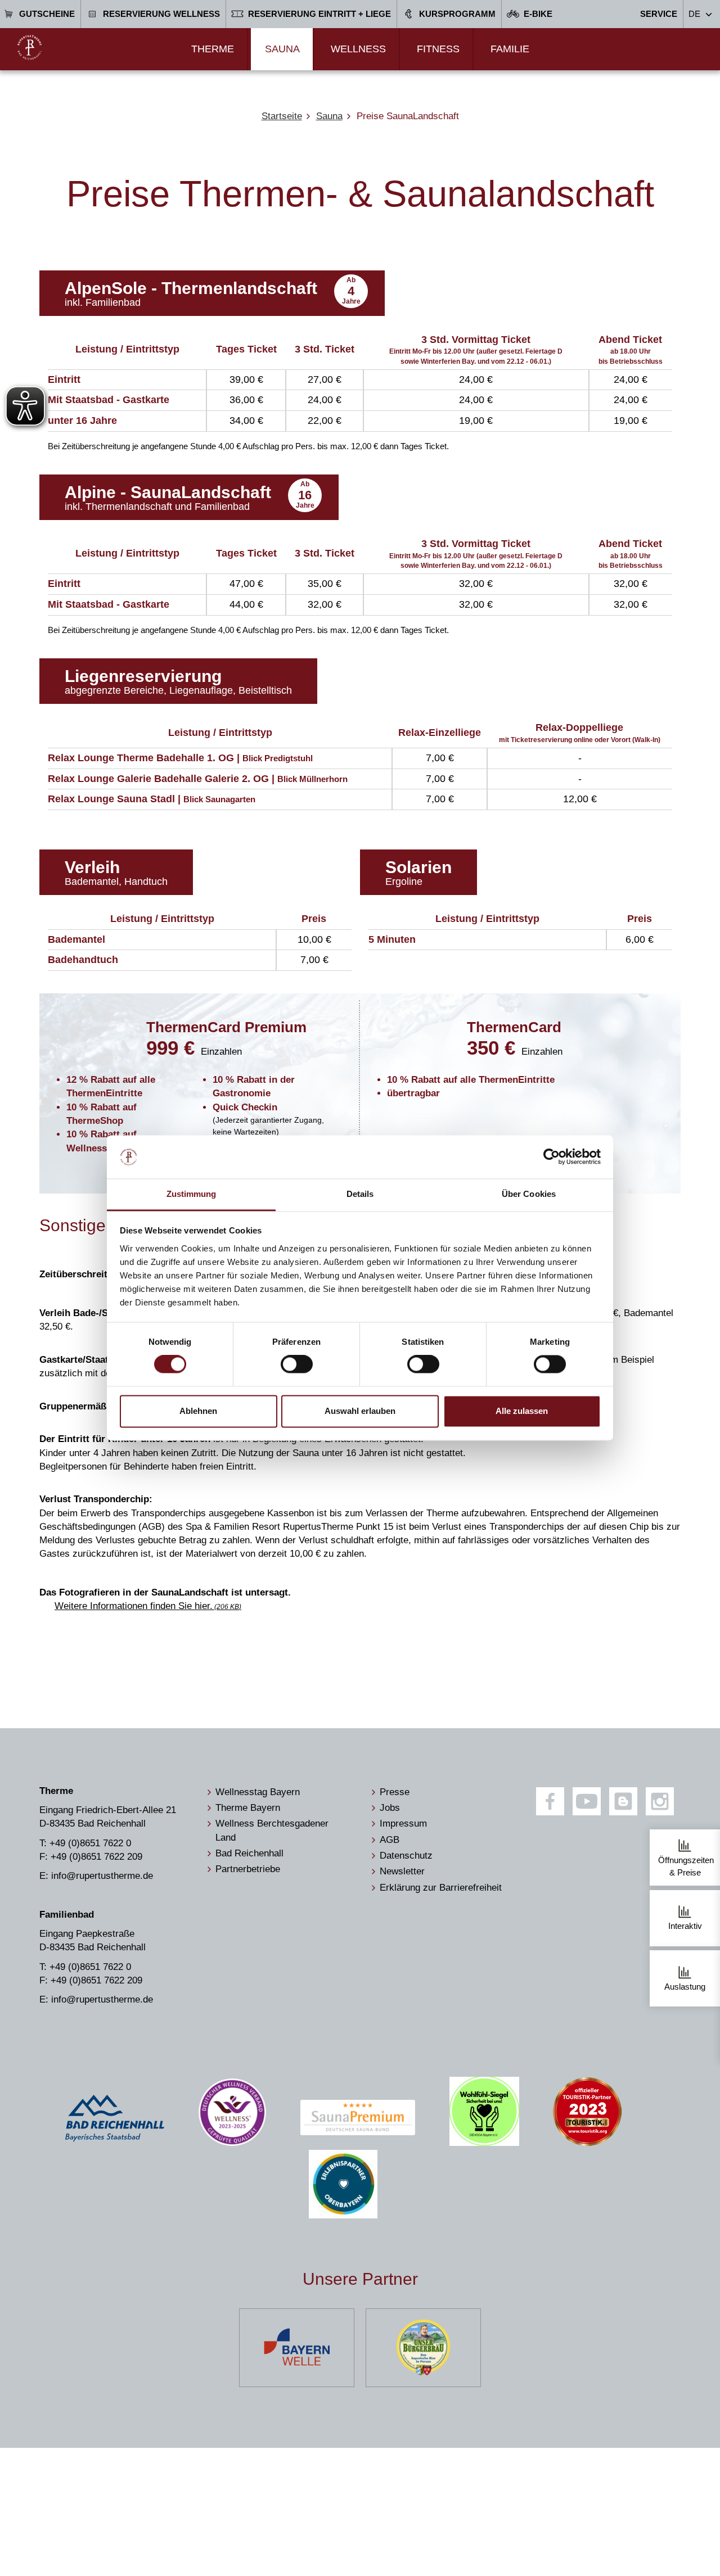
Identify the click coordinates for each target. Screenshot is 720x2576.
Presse (395, 1792)
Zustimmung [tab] (192, 1194)
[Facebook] (550, 1801)
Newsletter (402, 1871)
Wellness (358, 49)
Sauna (282, 49)
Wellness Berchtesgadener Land (272, 1830)
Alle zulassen (522, 1411)
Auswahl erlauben (360, 1411)
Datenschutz (406, 1856)
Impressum (403, 1823)
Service (659, 14)
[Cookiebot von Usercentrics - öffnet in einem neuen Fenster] (552, 1157)
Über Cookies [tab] (529, 1194)
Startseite (282, 116)
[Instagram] (660, 1801)
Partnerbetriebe (248, 1869)
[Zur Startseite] (30, 48)
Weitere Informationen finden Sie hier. (147, 1606)
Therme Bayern (248, 1808)
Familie (510, 49)
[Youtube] (587, 1801)
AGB (390, 1840)
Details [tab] (360, 1194)
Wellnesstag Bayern (258, 1792)
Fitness (438, 49)
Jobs (390, 1808)
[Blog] (623, 1801)
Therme (213, 49)
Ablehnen (198, 1411)
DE (694, 14)
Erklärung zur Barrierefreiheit (441, 1888)
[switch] (297, 1364)
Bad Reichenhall (249, 1853)
